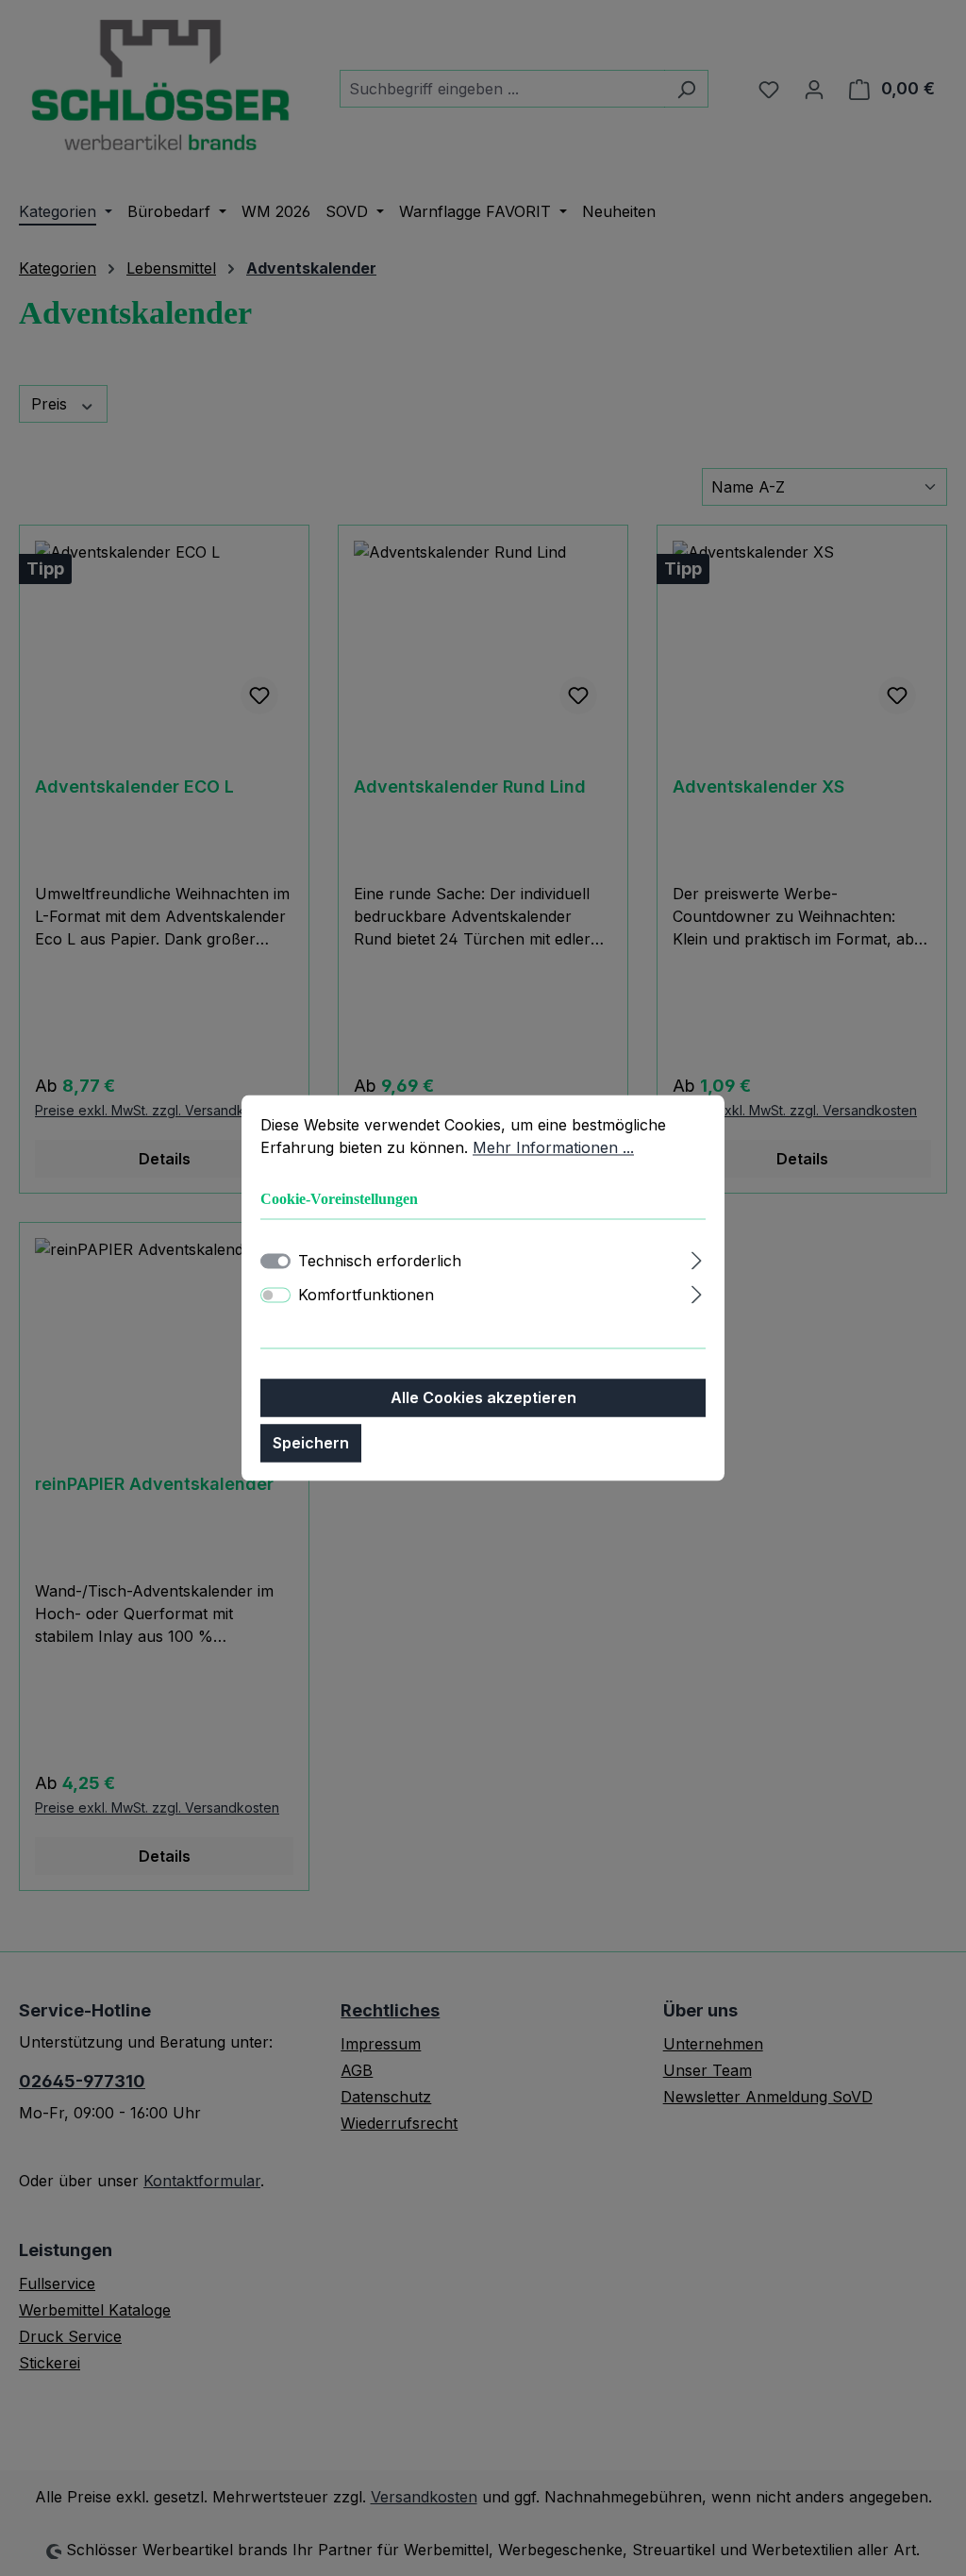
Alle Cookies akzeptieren (483, 1398)
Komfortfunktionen (366, 1296)
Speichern (311, 1444)
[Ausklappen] (697, 1258)
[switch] (275, 1296)
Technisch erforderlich (380, 1262)
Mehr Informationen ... (553, 1147)
